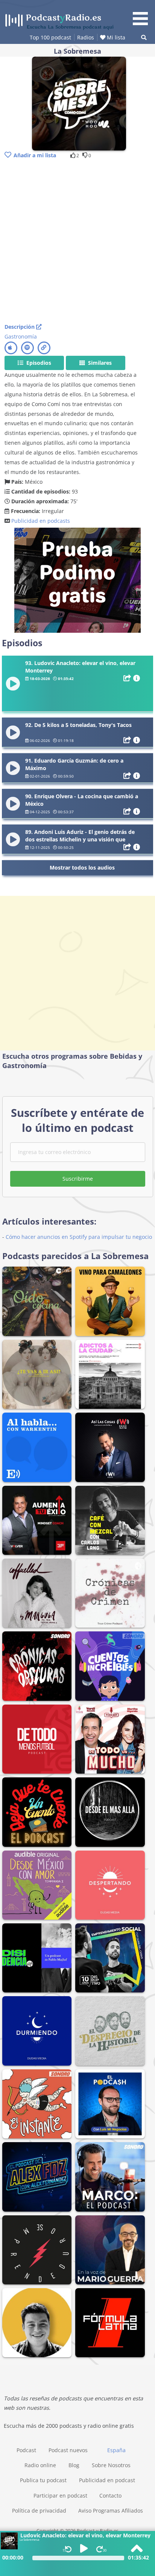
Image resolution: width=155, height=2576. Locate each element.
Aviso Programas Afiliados (111, 2511)
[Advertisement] (77, 242)
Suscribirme (78, 1179)
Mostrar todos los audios (82, 867)
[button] (143, 14)
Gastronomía (21, 336)
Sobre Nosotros (111, 2465)
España (116, 2450)
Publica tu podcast (43, 2480)
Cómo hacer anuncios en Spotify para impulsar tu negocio (79, 1237)
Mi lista (115, 37)
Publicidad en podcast (107, 2480)
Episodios (38, 363)
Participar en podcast (60, 2495)
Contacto (110, 2495)
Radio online (40, 2465)
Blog (74, 2465)
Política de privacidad (39, 2511)
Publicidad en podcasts (41, 521)
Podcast (26, 2450)
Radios (86, 37)
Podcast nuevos (68, 2450)
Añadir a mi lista (35, 155)
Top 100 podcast (50, 37)
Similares (99, 363)
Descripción (20, 327)
